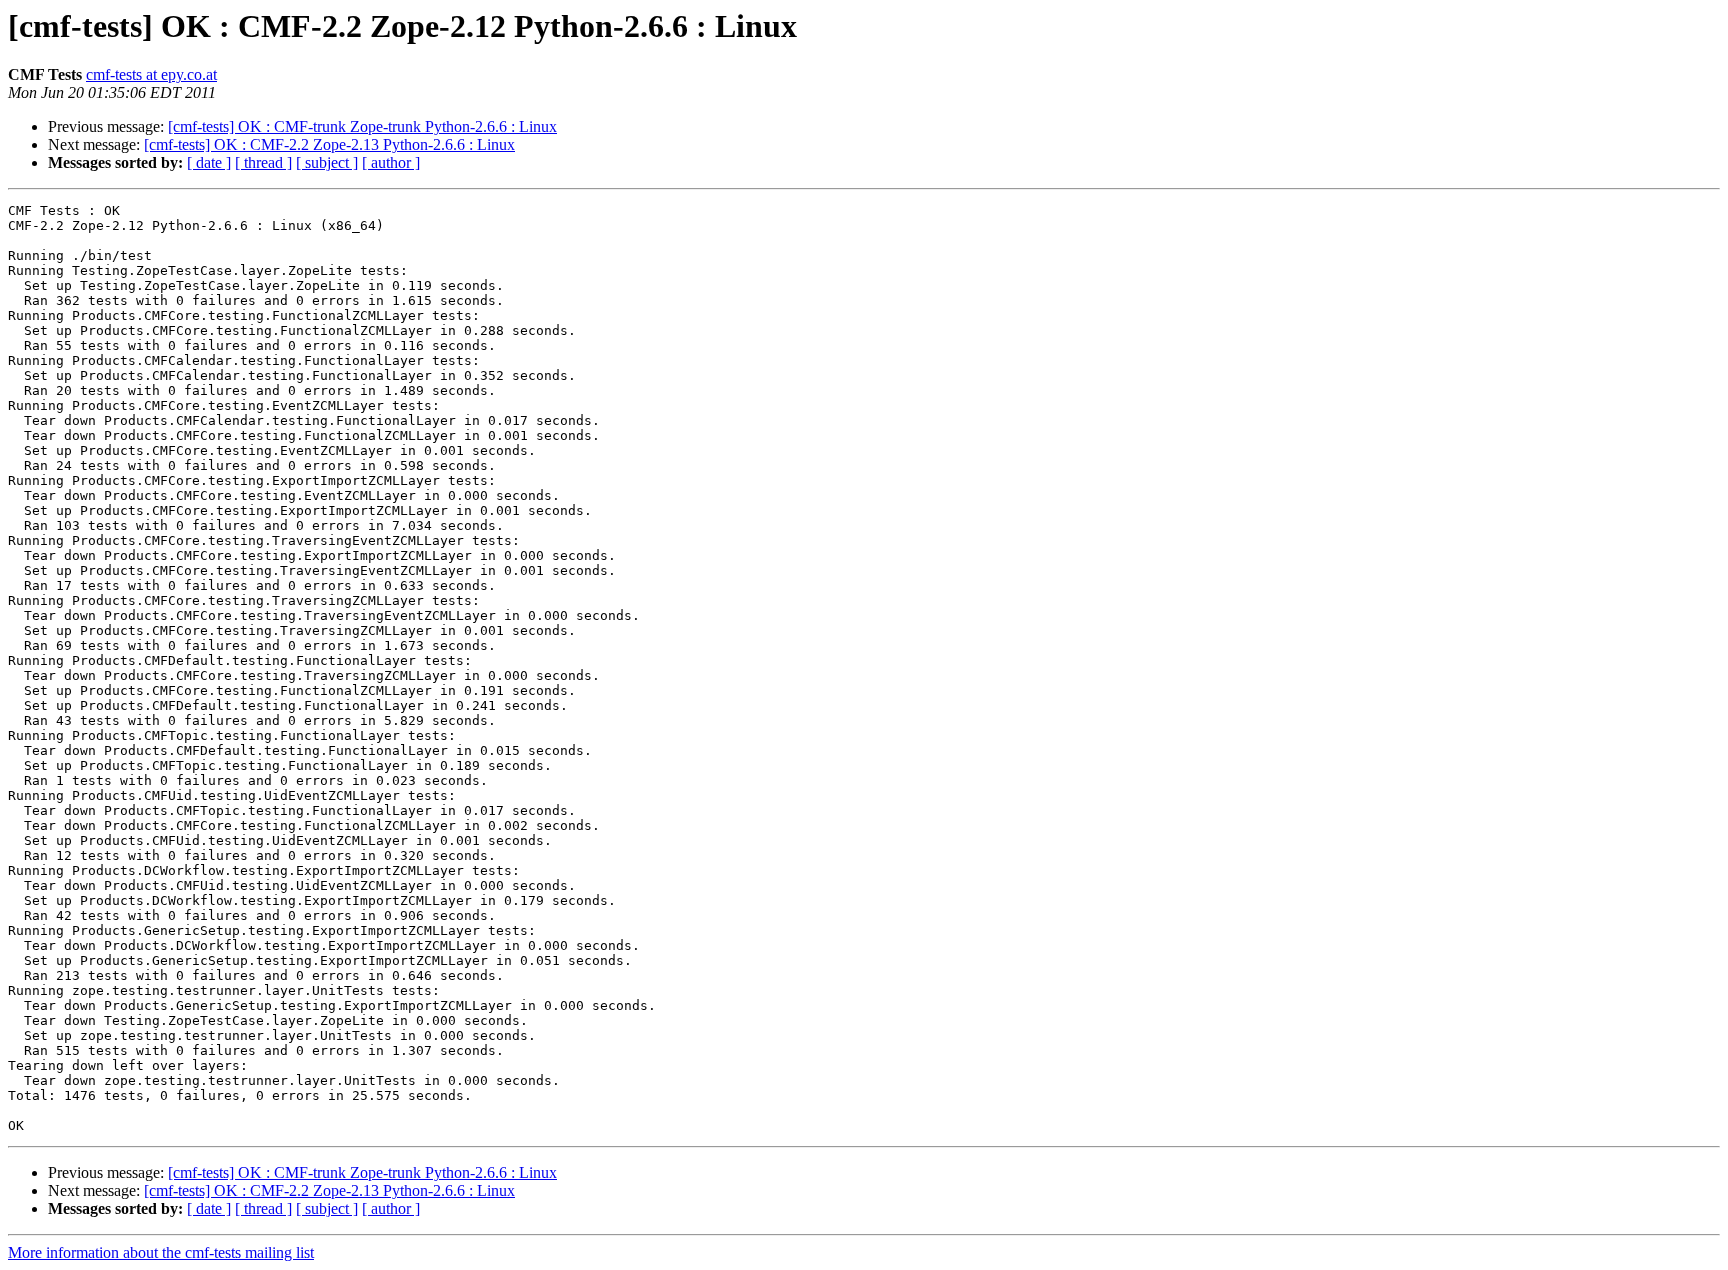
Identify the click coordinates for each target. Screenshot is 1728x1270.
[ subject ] (327, 162)
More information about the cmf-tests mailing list (161, 1252)
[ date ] (209, 162)
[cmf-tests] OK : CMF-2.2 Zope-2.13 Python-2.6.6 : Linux (329, 144)
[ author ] (391, 162)
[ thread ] (263, 162)
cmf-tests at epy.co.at (151, 74)
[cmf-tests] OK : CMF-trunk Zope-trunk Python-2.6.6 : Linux (362, 126)
